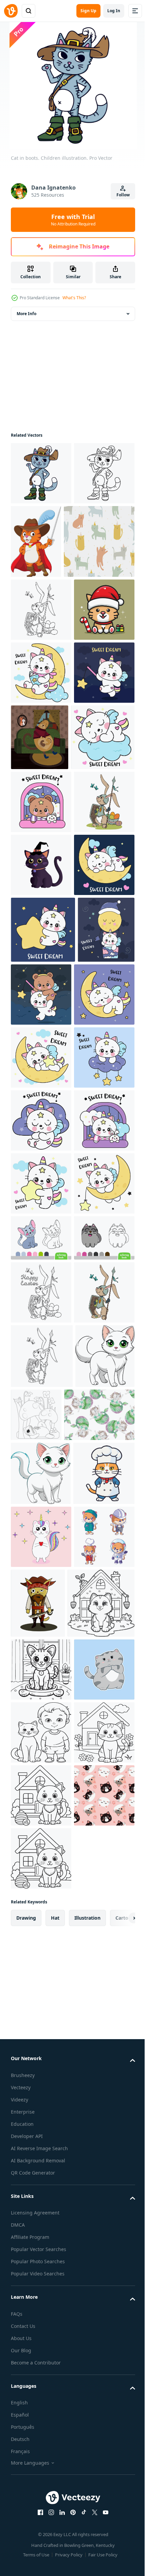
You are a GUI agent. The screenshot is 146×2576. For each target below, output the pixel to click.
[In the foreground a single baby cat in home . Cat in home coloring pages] (44, 2494)
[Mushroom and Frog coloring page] (98, 2108)
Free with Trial (73, 220)
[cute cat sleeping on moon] (41, 1390)
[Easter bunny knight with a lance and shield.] (41, 1923)
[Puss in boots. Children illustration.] (41, 536)
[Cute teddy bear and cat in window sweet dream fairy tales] (41, 1005)
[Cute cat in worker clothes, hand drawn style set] (41, 2421)
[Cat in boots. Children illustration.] (41, 473)
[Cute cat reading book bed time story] (41, 809)
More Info (26, 314)
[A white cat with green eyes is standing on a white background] (41, 2231)
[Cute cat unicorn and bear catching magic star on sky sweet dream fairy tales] (101, 1323)
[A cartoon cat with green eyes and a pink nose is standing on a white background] (40, 2114)
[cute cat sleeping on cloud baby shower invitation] (43, 940)
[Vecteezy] (11, 11)
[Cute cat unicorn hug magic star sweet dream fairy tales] (41, 1705)
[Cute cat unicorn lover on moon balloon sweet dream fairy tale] (39, 1325)
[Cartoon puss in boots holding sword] (99, 541)
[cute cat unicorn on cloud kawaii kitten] (41, 1516)
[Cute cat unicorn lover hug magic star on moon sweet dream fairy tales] (41, 1453)
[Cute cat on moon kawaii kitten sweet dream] (41, 1768)
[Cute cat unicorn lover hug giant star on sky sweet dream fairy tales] (43, 1258)
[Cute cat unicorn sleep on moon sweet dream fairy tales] (41, 1194)
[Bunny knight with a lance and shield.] (41, 683)
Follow (123, 195)
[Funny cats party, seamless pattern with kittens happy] (46, 615)
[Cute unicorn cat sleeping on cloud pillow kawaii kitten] (41, 1579)
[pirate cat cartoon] (101, 2425)
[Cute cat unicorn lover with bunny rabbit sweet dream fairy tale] (41, 1642)
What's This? (74, 298)
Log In (114, 11)
